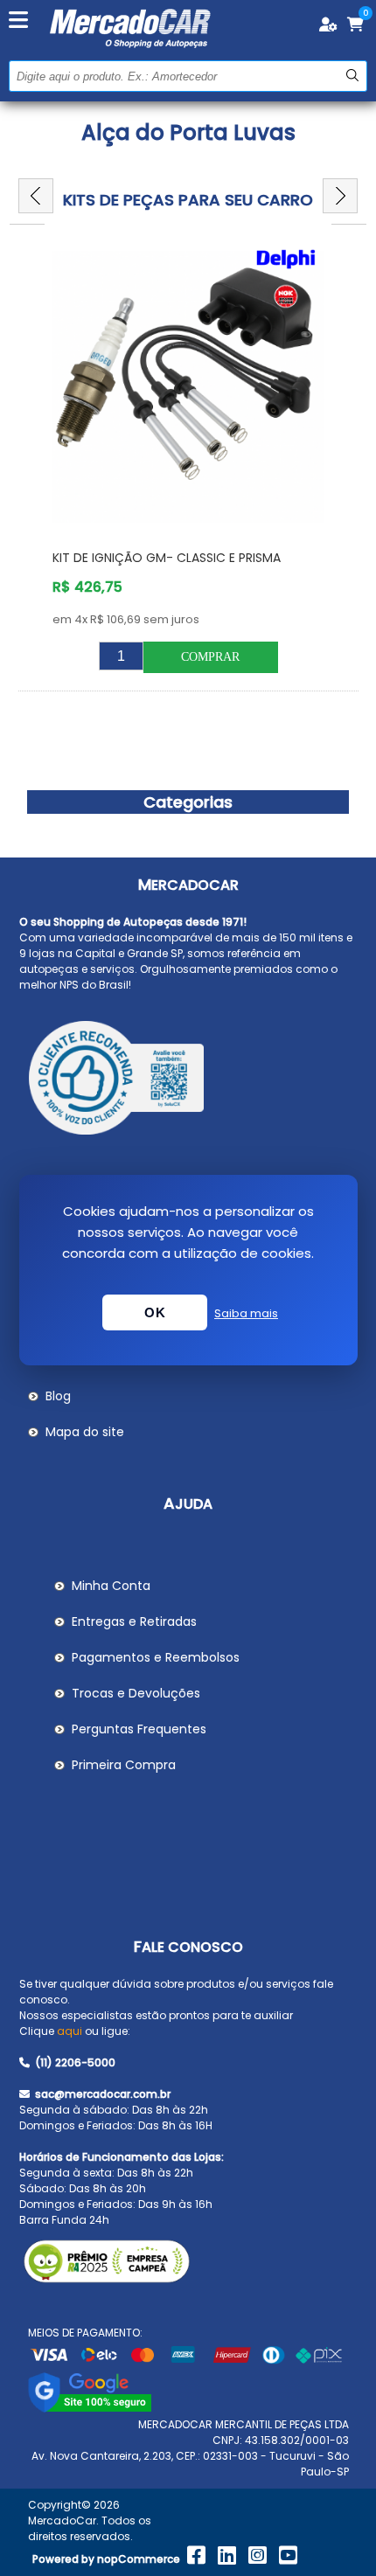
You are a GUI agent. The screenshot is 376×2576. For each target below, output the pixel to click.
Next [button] (340, 196)
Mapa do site (85, 1432)
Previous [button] (36, 196)
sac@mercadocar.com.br (101, 2094)
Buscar (352, 76)
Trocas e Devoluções (136, 1693)
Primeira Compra (124, 1765)
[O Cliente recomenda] (188, 1080)
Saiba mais (246, 1313)
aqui (70, 2031)
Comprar (210, 657)
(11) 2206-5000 (74, 2062)
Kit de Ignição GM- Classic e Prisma (167, 558)
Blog (58, 1396)
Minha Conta (111, 1586)
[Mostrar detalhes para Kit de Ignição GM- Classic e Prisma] (188, 387)
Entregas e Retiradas (134, 1621)
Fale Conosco (188, 1947)
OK (155, 1312)
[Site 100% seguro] (90, 2409)
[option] (188, 467)
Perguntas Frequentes (139, 1729)
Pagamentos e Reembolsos (156, 1657)
